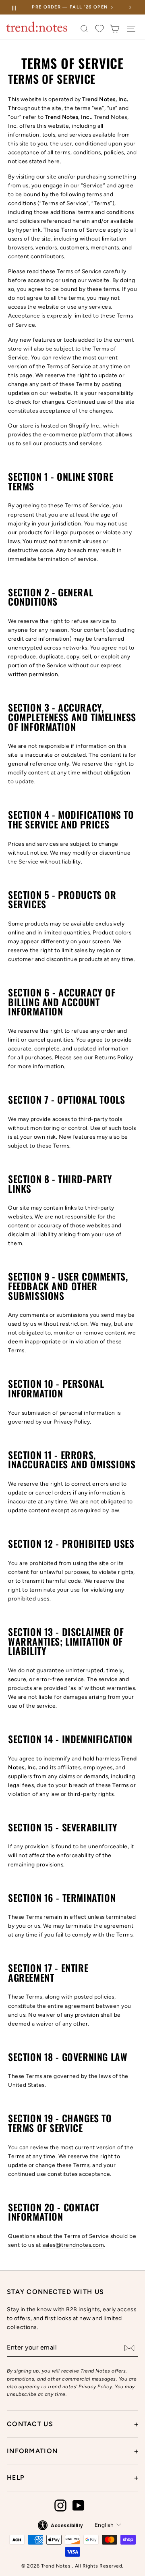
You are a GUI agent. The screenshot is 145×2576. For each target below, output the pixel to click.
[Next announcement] (130, 7)
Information (72, 2451)
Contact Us (72, 2424)
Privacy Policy (72, 1422)
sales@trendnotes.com (73, 2245)
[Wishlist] (99, 29)
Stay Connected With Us (55, 2292)
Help (72, 2478)
